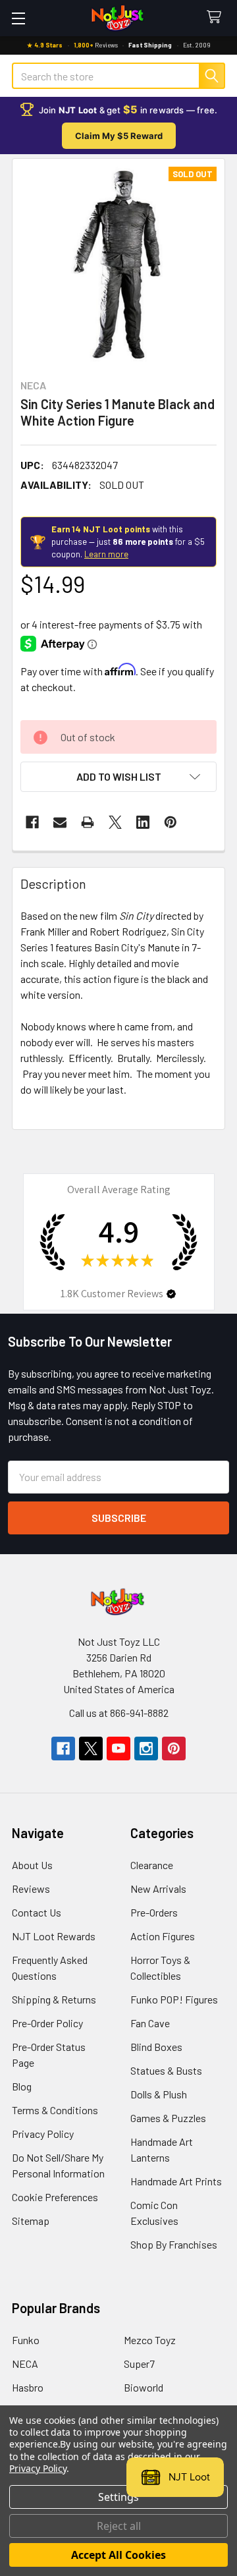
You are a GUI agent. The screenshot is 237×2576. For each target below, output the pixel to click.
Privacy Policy (43, 2134)
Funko (26, 2340)
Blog (22, 2086)
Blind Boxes (156, 2047)
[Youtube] (118, 1749)
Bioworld (144, 2387)
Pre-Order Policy (47, 2023)
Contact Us (37, 1912)
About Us (32, 1865)
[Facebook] (32, 822)
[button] (118, 777)
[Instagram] (146, 1749)
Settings (118, 2497)
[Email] (60, 822)
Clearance (152, 1865)
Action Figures (163, 1936)
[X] (115, 822)
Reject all (119, 2526)
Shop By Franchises (174, 2244)
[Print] (88, 822)
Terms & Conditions (55, 2110)
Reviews (31, 1889)
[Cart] (217, 17)
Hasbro (28, 2387)
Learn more (106, 554)
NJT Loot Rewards (54, 1936)
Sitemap (31, 2221)
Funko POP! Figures (174, 1999)
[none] (118, 265)
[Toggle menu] (18, 18)
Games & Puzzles (168, 2118)
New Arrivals (158, 1889)
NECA (25, 2364)
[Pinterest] (171, 822)
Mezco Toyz (150, 2340)
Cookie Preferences (55, 2197)
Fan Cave (150, 2023)
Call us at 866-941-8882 (119, 1713)
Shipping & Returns (54, 1999)
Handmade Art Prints (176, 2181)
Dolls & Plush (159, 2094)
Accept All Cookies (118, 2555)
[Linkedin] (143, 822)
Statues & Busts (166, 2070)
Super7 (139, 2364)
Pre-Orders (154, 1912)
